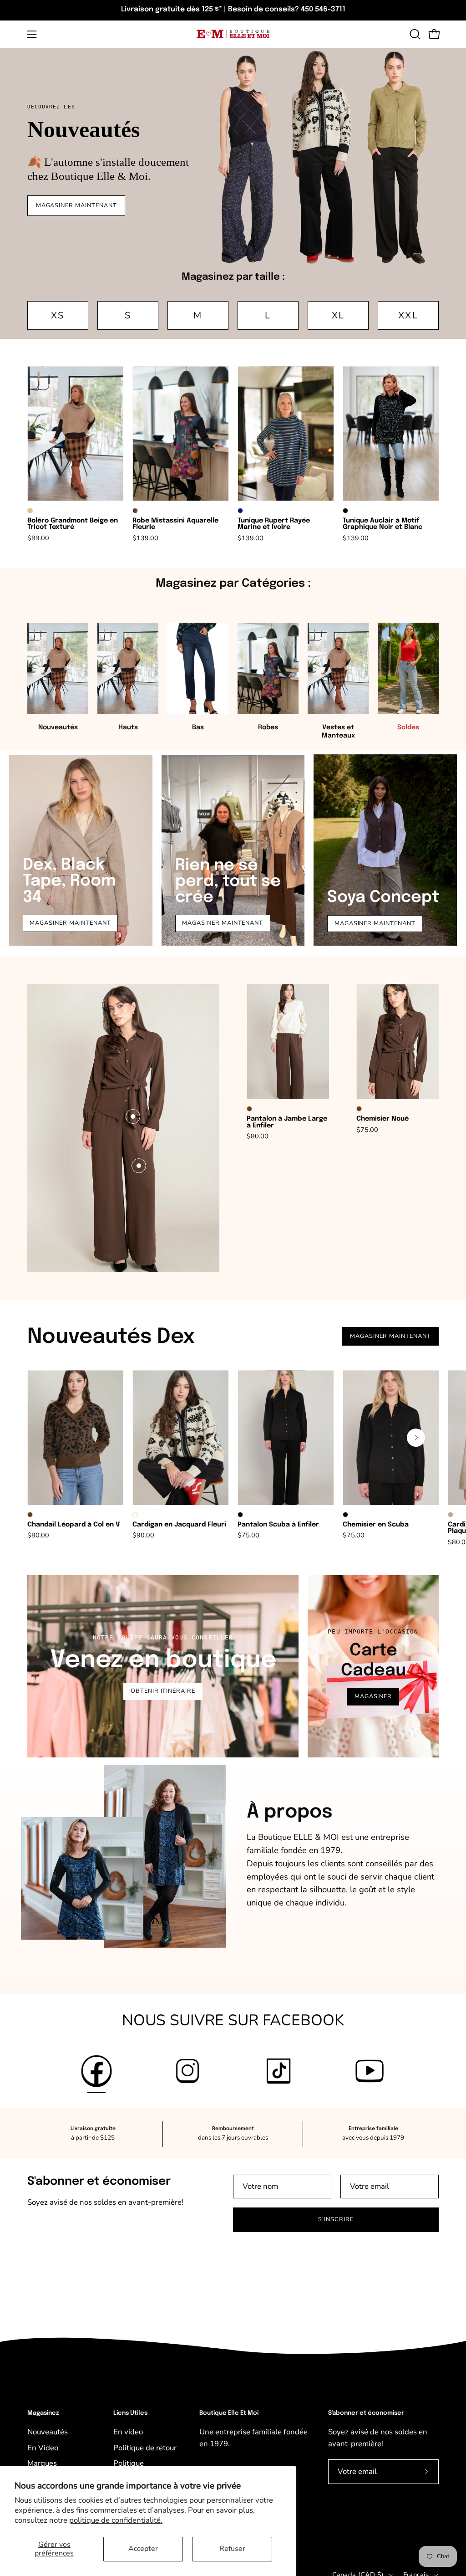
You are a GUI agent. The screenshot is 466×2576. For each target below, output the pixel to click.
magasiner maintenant (70, 923)
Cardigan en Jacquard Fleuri (179, 1525)
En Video (43, 2448)
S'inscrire (336, 2219)
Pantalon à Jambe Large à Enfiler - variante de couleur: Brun (249, 1109)
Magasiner (373, 1696)
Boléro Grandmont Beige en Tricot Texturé (73, 524)
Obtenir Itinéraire (163, 1691)
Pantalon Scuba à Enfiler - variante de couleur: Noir (240, 1515)
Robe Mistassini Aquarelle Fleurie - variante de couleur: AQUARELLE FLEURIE (135, 511)
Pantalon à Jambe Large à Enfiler (287, 1122)
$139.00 (145, 538)
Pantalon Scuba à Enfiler (278, 1525)
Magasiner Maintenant (223, 923)
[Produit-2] (139, 1166)
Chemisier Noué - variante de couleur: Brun (359, 1109)
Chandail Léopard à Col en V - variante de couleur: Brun (30, 1515)
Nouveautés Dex (111, 1337)
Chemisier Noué (382, 1119)
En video (128, 2432)
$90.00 (143, 1535)
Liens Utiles (130, 2413)
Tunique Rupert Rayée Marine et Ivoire (274, 524)
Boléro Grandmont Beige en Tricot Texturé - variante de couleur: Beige (30, 511)
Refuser (232, 2549)
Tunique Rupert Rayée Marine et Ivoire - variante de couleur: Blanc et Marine (240, 511)
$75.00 (367, 1130)
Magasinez (43, 2413)
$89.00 (38, 538)
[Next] (416, 1438)
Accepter (143, 2549)
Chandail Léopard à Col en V (73, 1525)
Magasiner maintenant (76, 205)
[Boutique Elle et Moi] (233, 34)
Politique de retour (145, 2448)
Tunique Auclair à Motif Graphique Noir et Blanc (382, 524)
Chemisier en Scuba (376, 1525)
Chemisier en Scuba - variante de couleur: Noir (345, 1515)
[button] (414, 34)
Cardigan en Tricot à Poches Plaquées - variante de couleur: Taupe (451, 1515)
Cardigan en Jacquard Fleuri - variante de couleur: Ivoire (135, 1515)
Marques (42, 2463)
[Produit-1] (133, 1116)
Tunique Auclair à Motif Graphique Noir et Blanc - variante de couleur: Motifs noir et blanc (345, 511)
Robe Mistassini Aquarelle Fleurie (175, 524)
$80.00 (258, 1136)
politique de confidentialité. (116, 2520)
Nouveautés (48, 2432)
